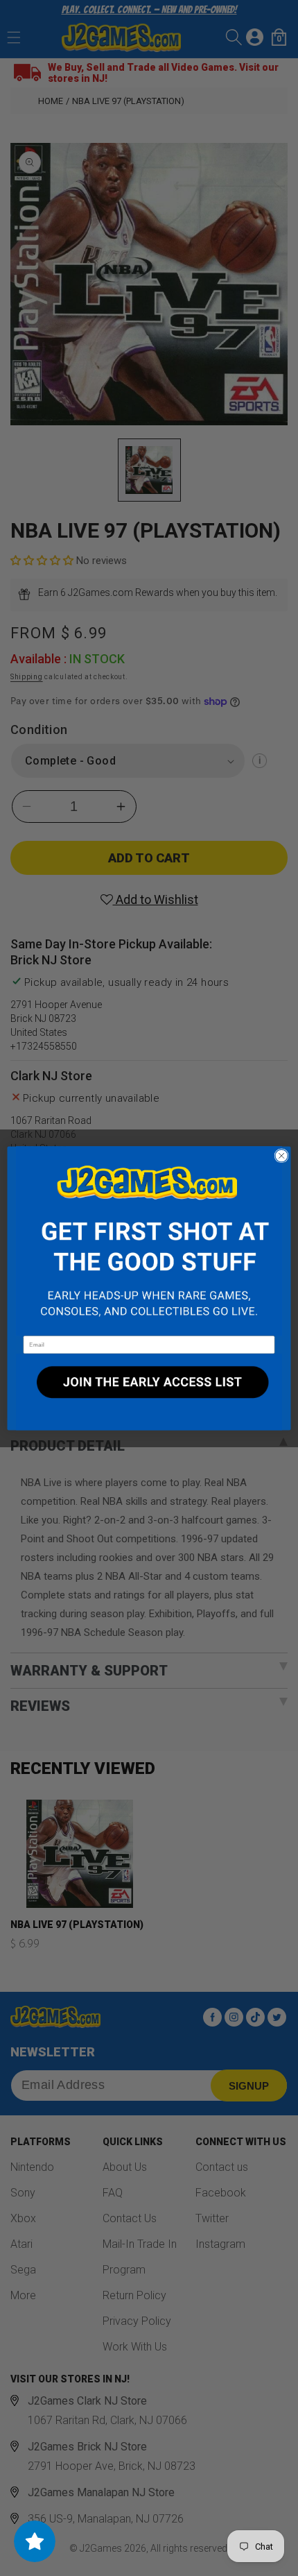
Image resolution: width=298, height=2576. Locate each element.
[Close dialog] (281, 1155)
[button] (149, 1241)
